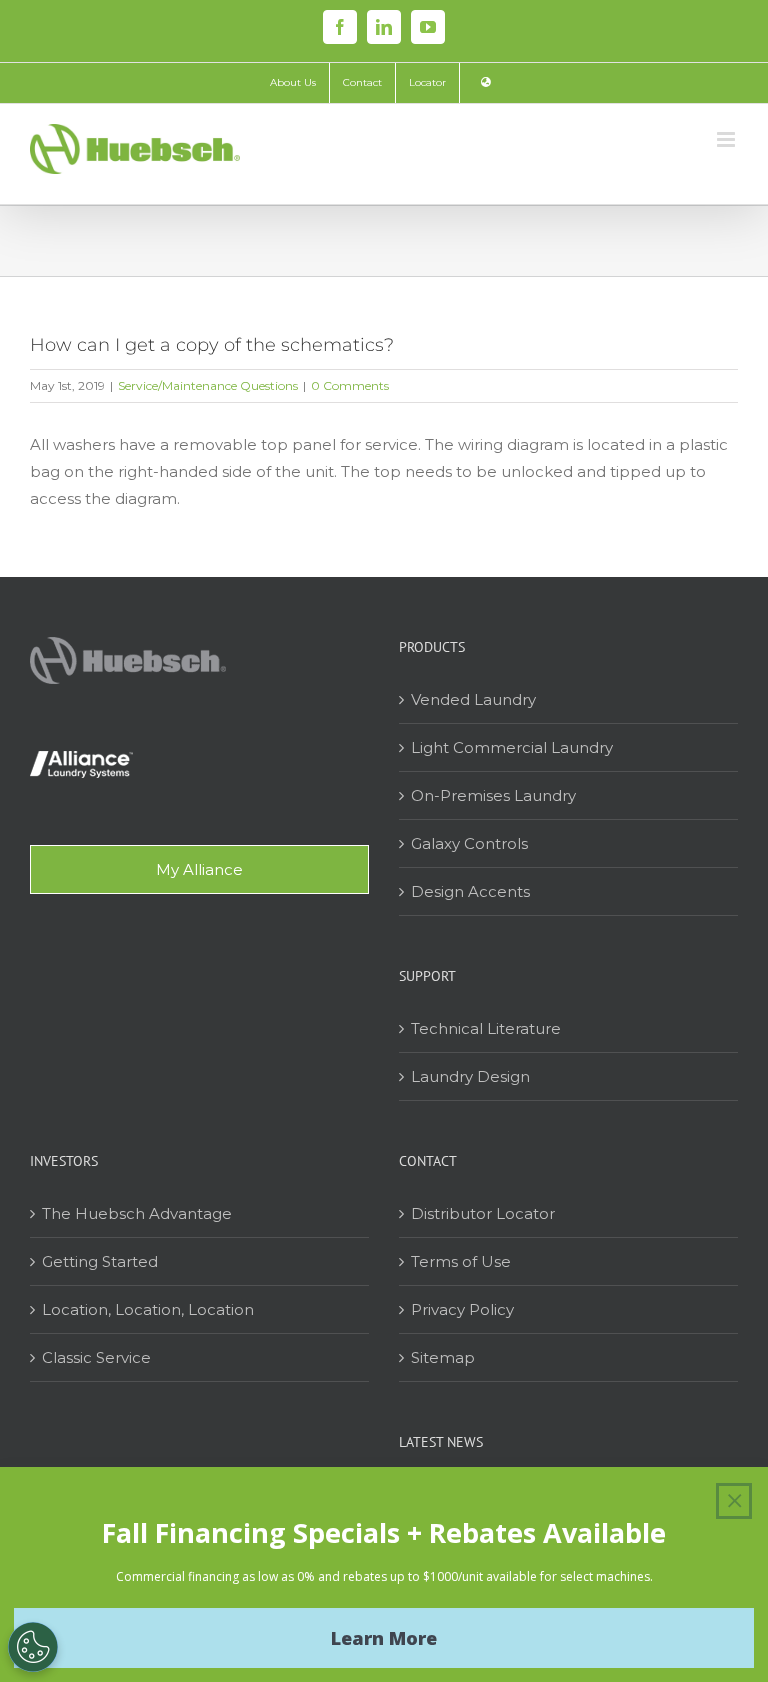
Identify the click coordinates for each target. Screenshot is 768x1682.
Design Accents (470, 891)
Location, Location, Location (148, 1309)
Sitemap (443, 1357)
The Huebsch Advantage (137, 1213)
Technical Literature (486, 1028)
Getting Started (100, 1261)
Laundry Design (470, 1076)
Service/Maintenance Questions (208, 385)
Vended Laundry (473, 699)
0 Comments (350, 385)
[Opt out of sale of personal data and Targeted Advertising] (33, 1647)
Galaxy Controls (469, 843)
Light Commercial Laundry (512, 747)
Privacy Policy (462, 1309)
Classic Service (96, 1357)
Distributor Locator (483, 1213)
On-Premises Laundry (493, 795)
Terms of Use (461, 1261)
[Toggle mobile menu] (727, 139)
